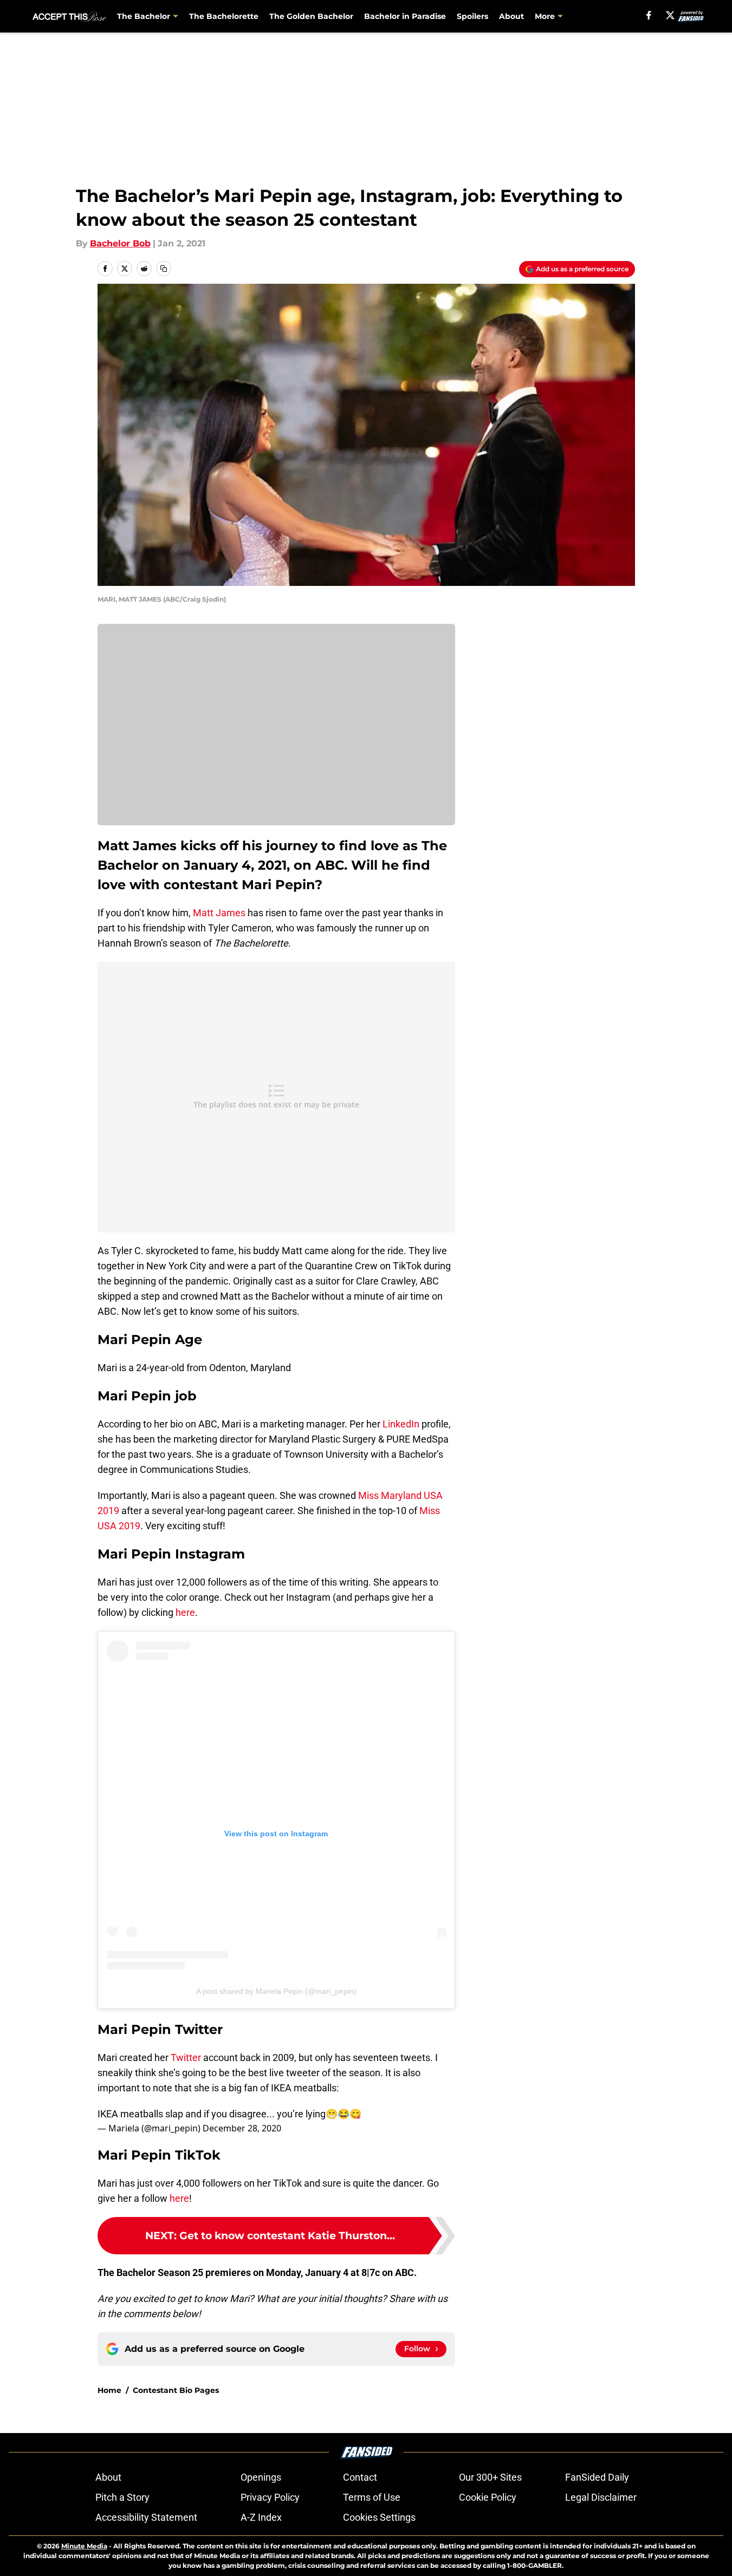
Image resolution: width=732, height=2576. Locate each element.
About (511, 16)
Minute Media (84, 2546)
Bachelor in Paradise (405, 16)
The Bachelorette (224, 16)
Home (109, 2390)
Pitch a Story (122, 2497)
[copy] (164, 269)
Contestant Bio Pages (176, 2390)
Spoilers (472, 16)
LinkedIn (401, 1424)
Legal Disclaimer (601, 2497)
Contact (360, 2477)
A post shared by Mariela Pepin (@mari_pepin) (276, 1991)
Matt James (219, 913)
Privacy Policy (270, 2497)
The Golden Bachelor (311, 16)
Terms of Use (372, 2497)
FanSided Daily (597, 2477)
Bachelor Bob (120, 243)
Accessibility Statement (146, 2517)
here (185, 1612)
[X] (670, 15)
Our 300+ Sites (490, 2477)
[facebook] (649, 15)
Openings (261, 2477)
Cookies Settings (379, 2517)
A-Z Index (261, 2517)
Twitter (186, 2057)
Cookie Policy (488, 2497)
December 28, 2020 (242, 2128)
